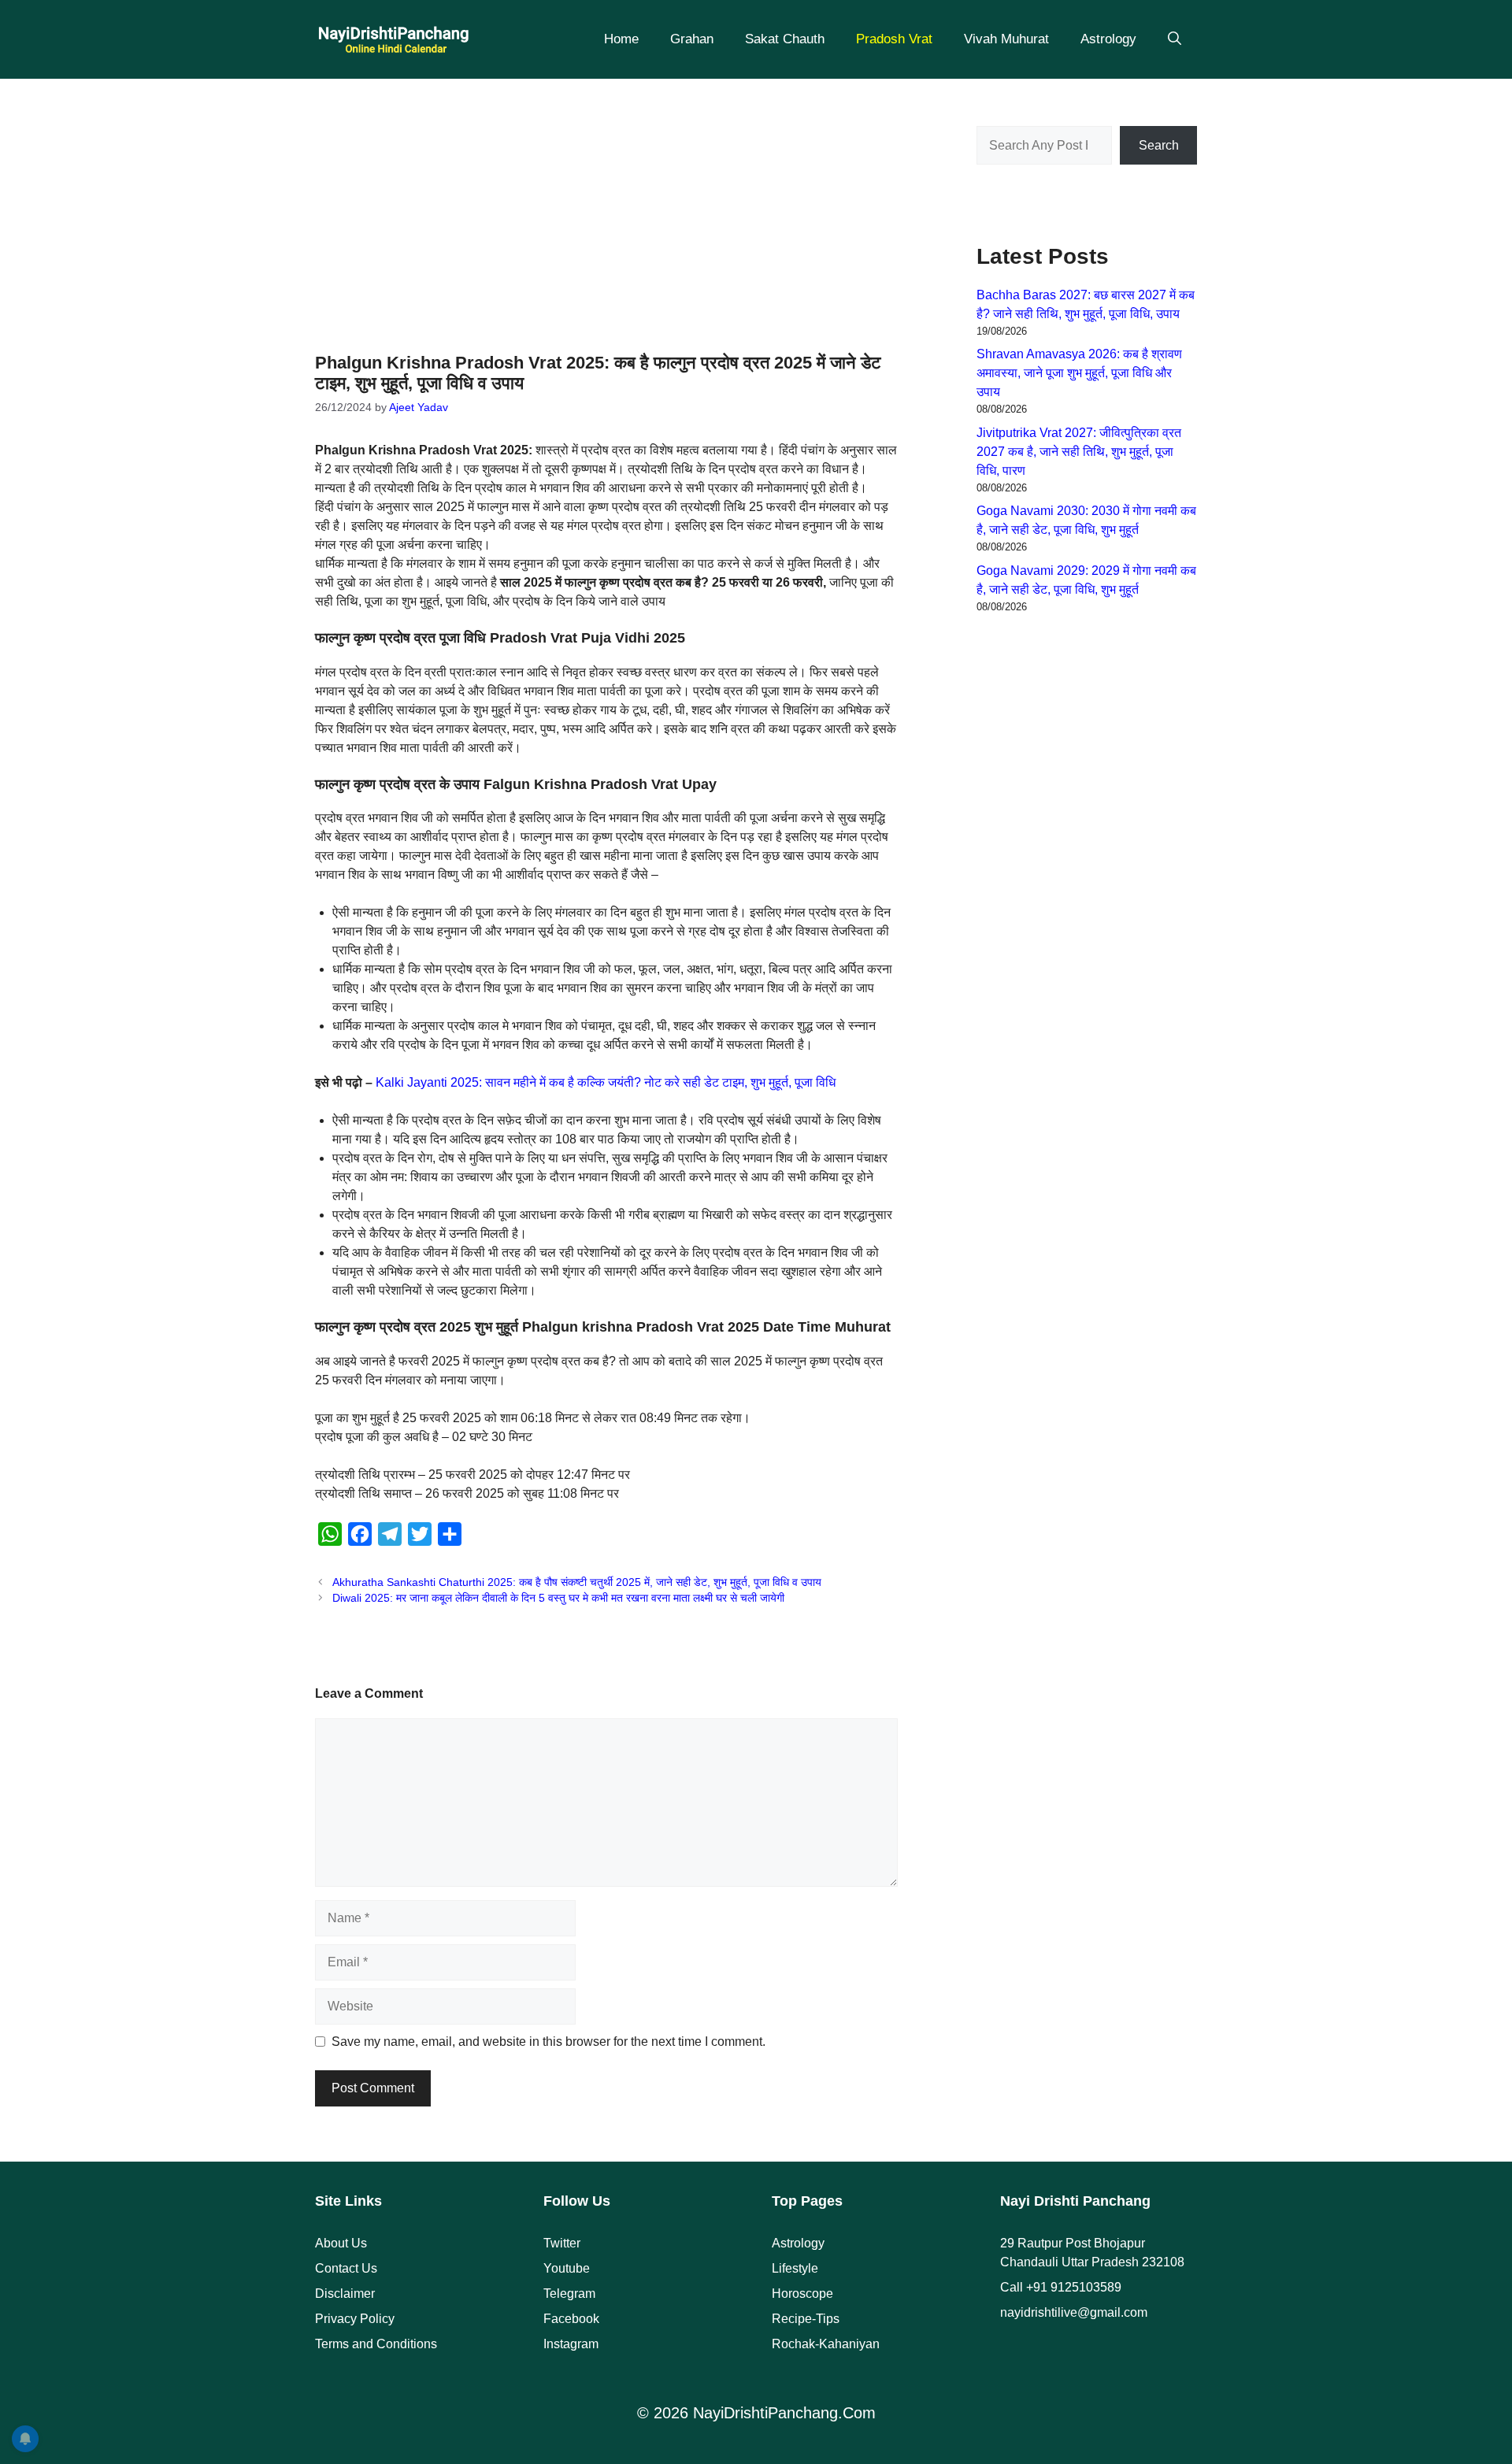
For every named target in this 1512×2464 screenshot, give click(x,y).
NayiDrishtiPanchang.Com (784, 2413)
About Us (341, 2243)
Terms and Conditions (376, 2344)
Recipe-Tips (806, 2319)
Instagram (571, 2344)
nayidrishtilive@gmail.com (1074, 2312)
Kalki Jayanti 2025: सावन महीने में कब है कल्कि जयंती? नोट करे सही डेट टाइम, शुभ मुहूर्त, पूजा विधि (606, 1082)
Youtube (567, 2268)
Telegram (569, 2294)
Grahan (692, 39)
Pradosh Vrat (894, 39)
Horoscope (802, 2294)
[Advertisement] (606, 205)
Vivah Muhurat (1006, 39)
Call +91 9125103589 (1061, 2287)
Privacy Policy (355, 2319)
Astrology (1108, 39)
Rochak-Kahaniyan (826, 2344)
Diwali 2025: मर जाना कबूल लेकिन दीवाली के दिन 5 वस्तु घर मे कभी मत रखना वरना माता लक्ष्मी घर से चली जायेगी (558, 1598)
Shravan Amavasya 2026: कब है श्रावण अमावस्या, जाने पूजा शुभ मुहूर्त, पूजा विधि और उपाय (1079, 373)
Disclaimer (345, 2294)
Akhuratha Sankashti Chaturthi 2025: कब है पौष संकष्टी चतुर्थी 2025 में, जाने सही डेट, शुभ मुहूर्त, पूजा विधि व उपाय (577, 1582)
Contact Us (346, 2268)
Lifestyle (795, 2268)
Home (621, 39)
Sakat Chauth (785, 39)
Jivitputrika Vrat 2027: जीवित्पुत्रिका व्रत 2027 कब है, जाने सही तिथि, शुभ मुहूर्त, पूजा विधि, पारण (1079, 452)
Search (1159, 145)
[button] (1175, 39)
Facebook (571, 2319)
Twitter (562, 2243)
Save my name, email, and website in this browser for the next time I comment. (548, 2042)
